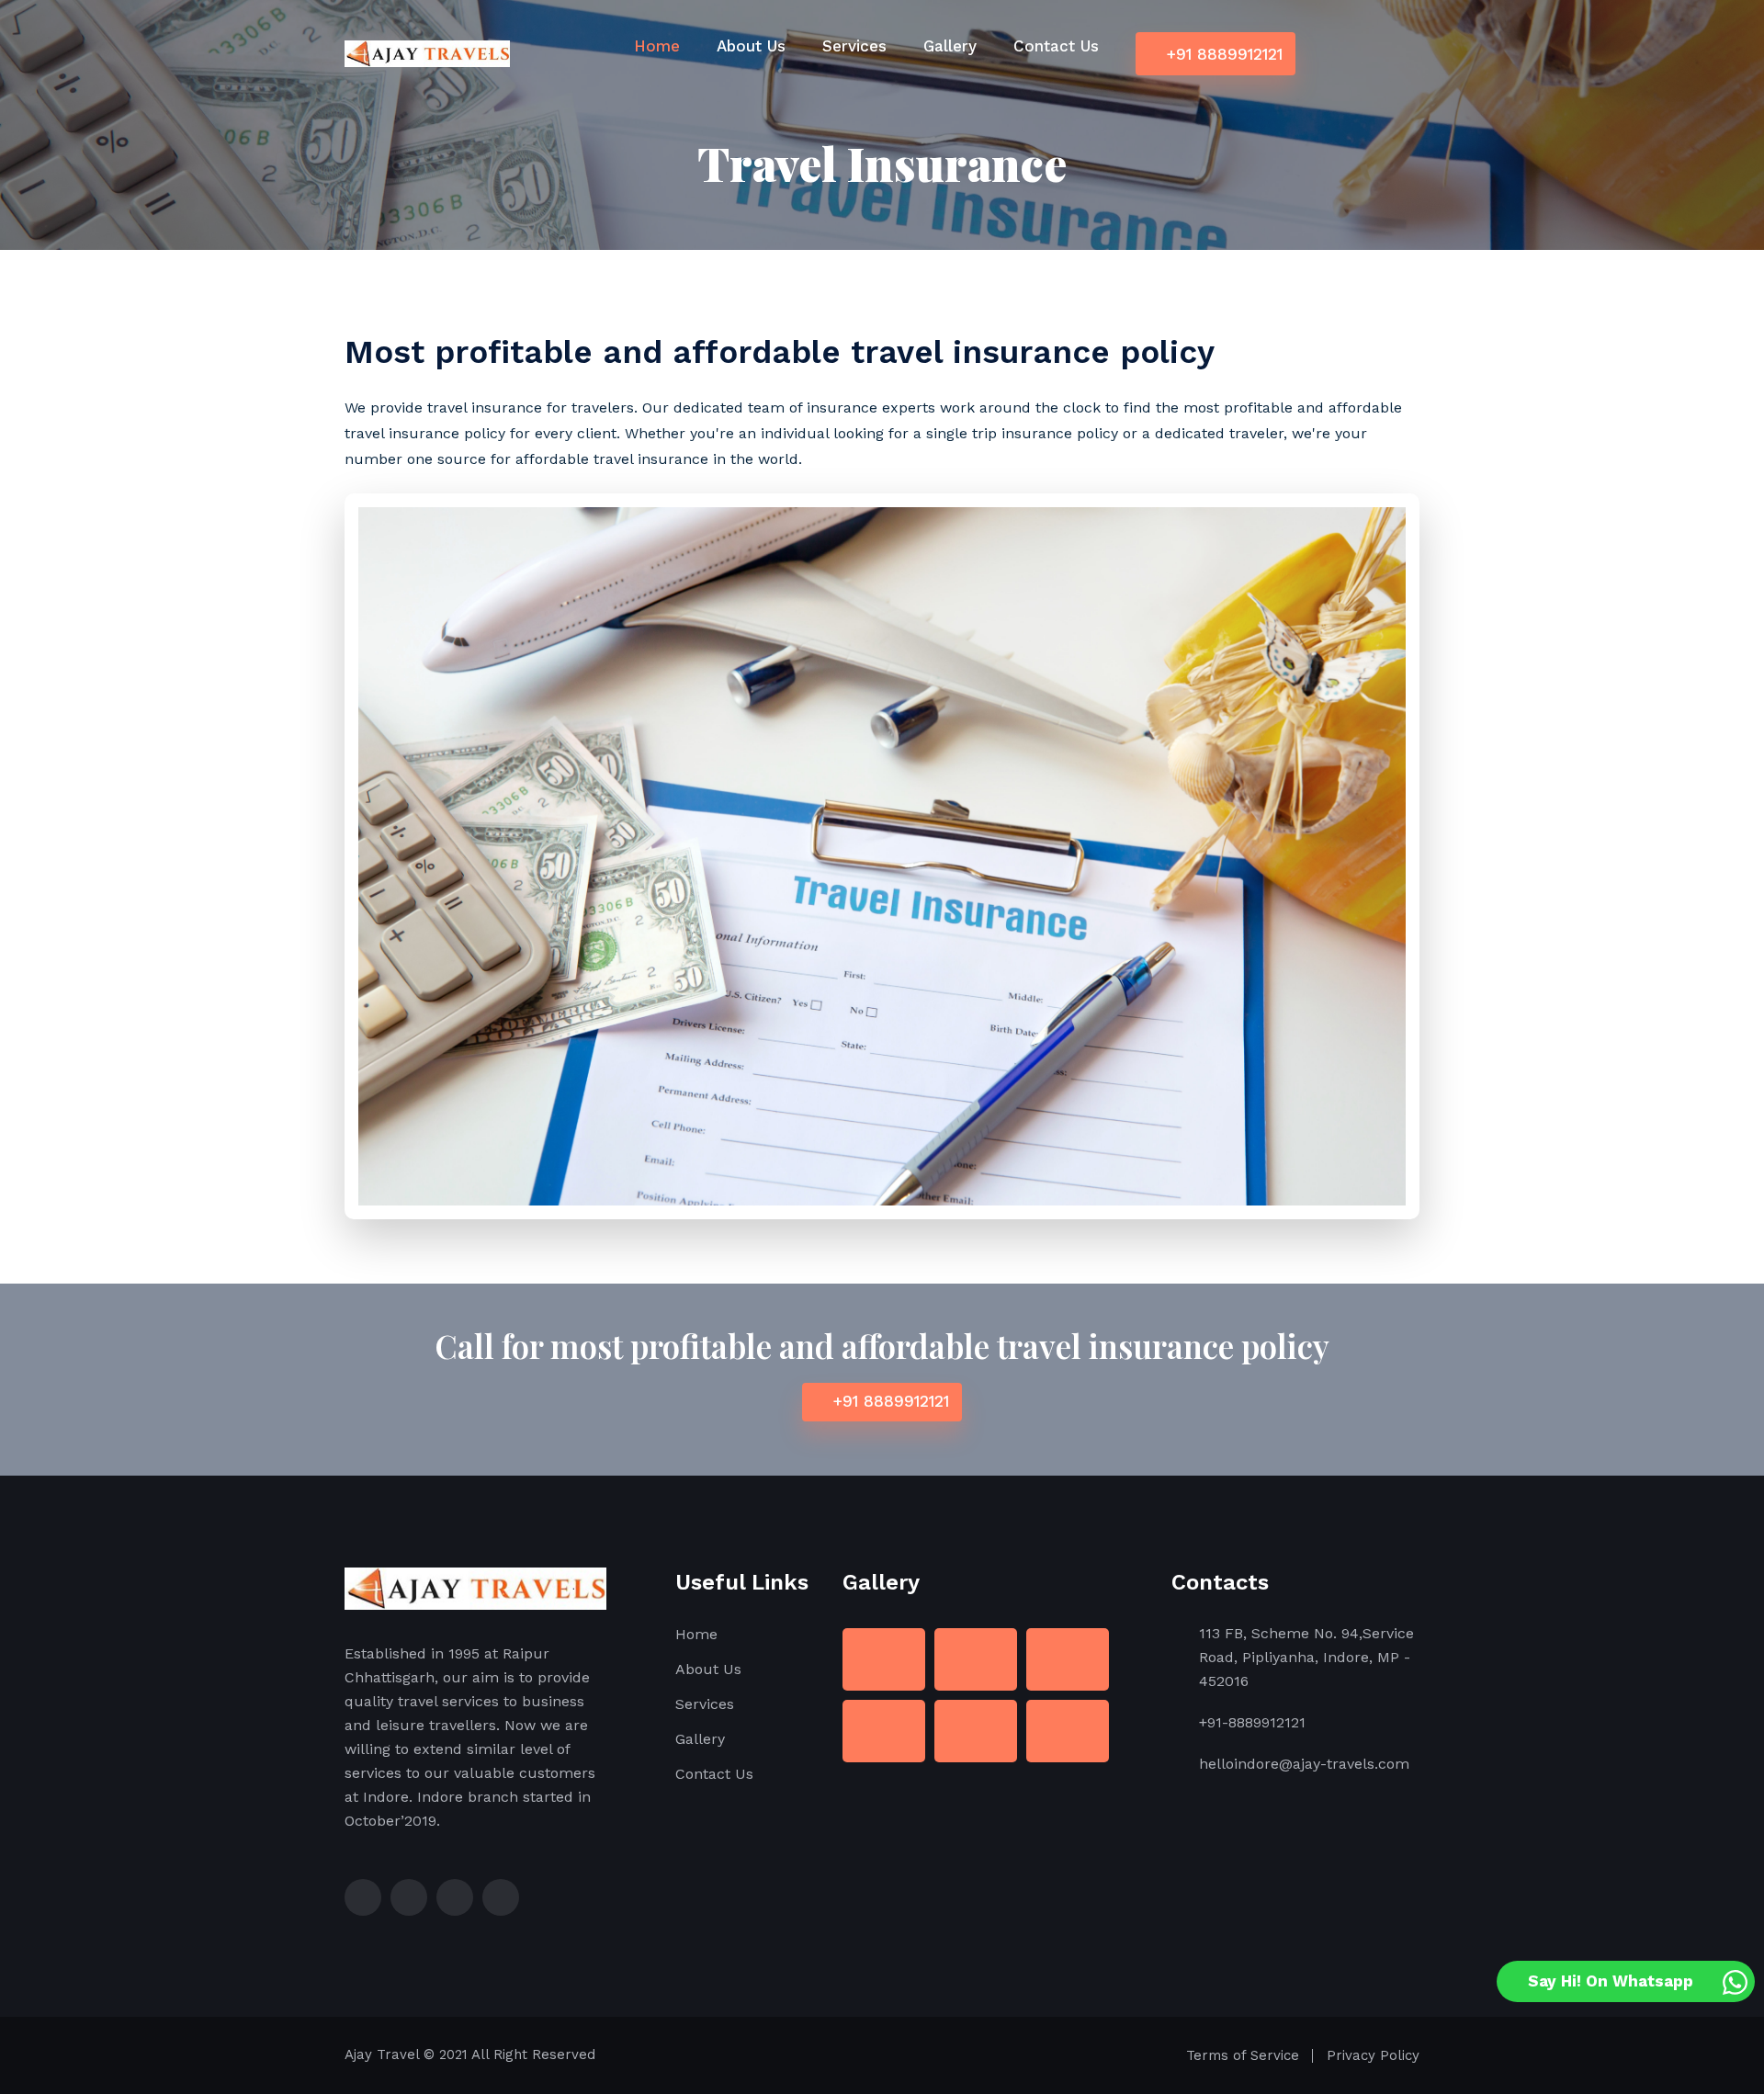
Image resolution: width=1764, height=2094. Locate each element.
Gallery (950, 46)
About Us (751, 46)
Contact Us (1056, 46)
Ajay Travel (382, 2054)
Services (854, 46)
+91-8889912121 (1252, 1722)
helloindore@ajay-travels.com (1304, 1764)
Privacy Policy (1373, 2055)
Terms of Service (1243, 2055)
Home (657, 46)
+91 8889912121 (1222, 54)
